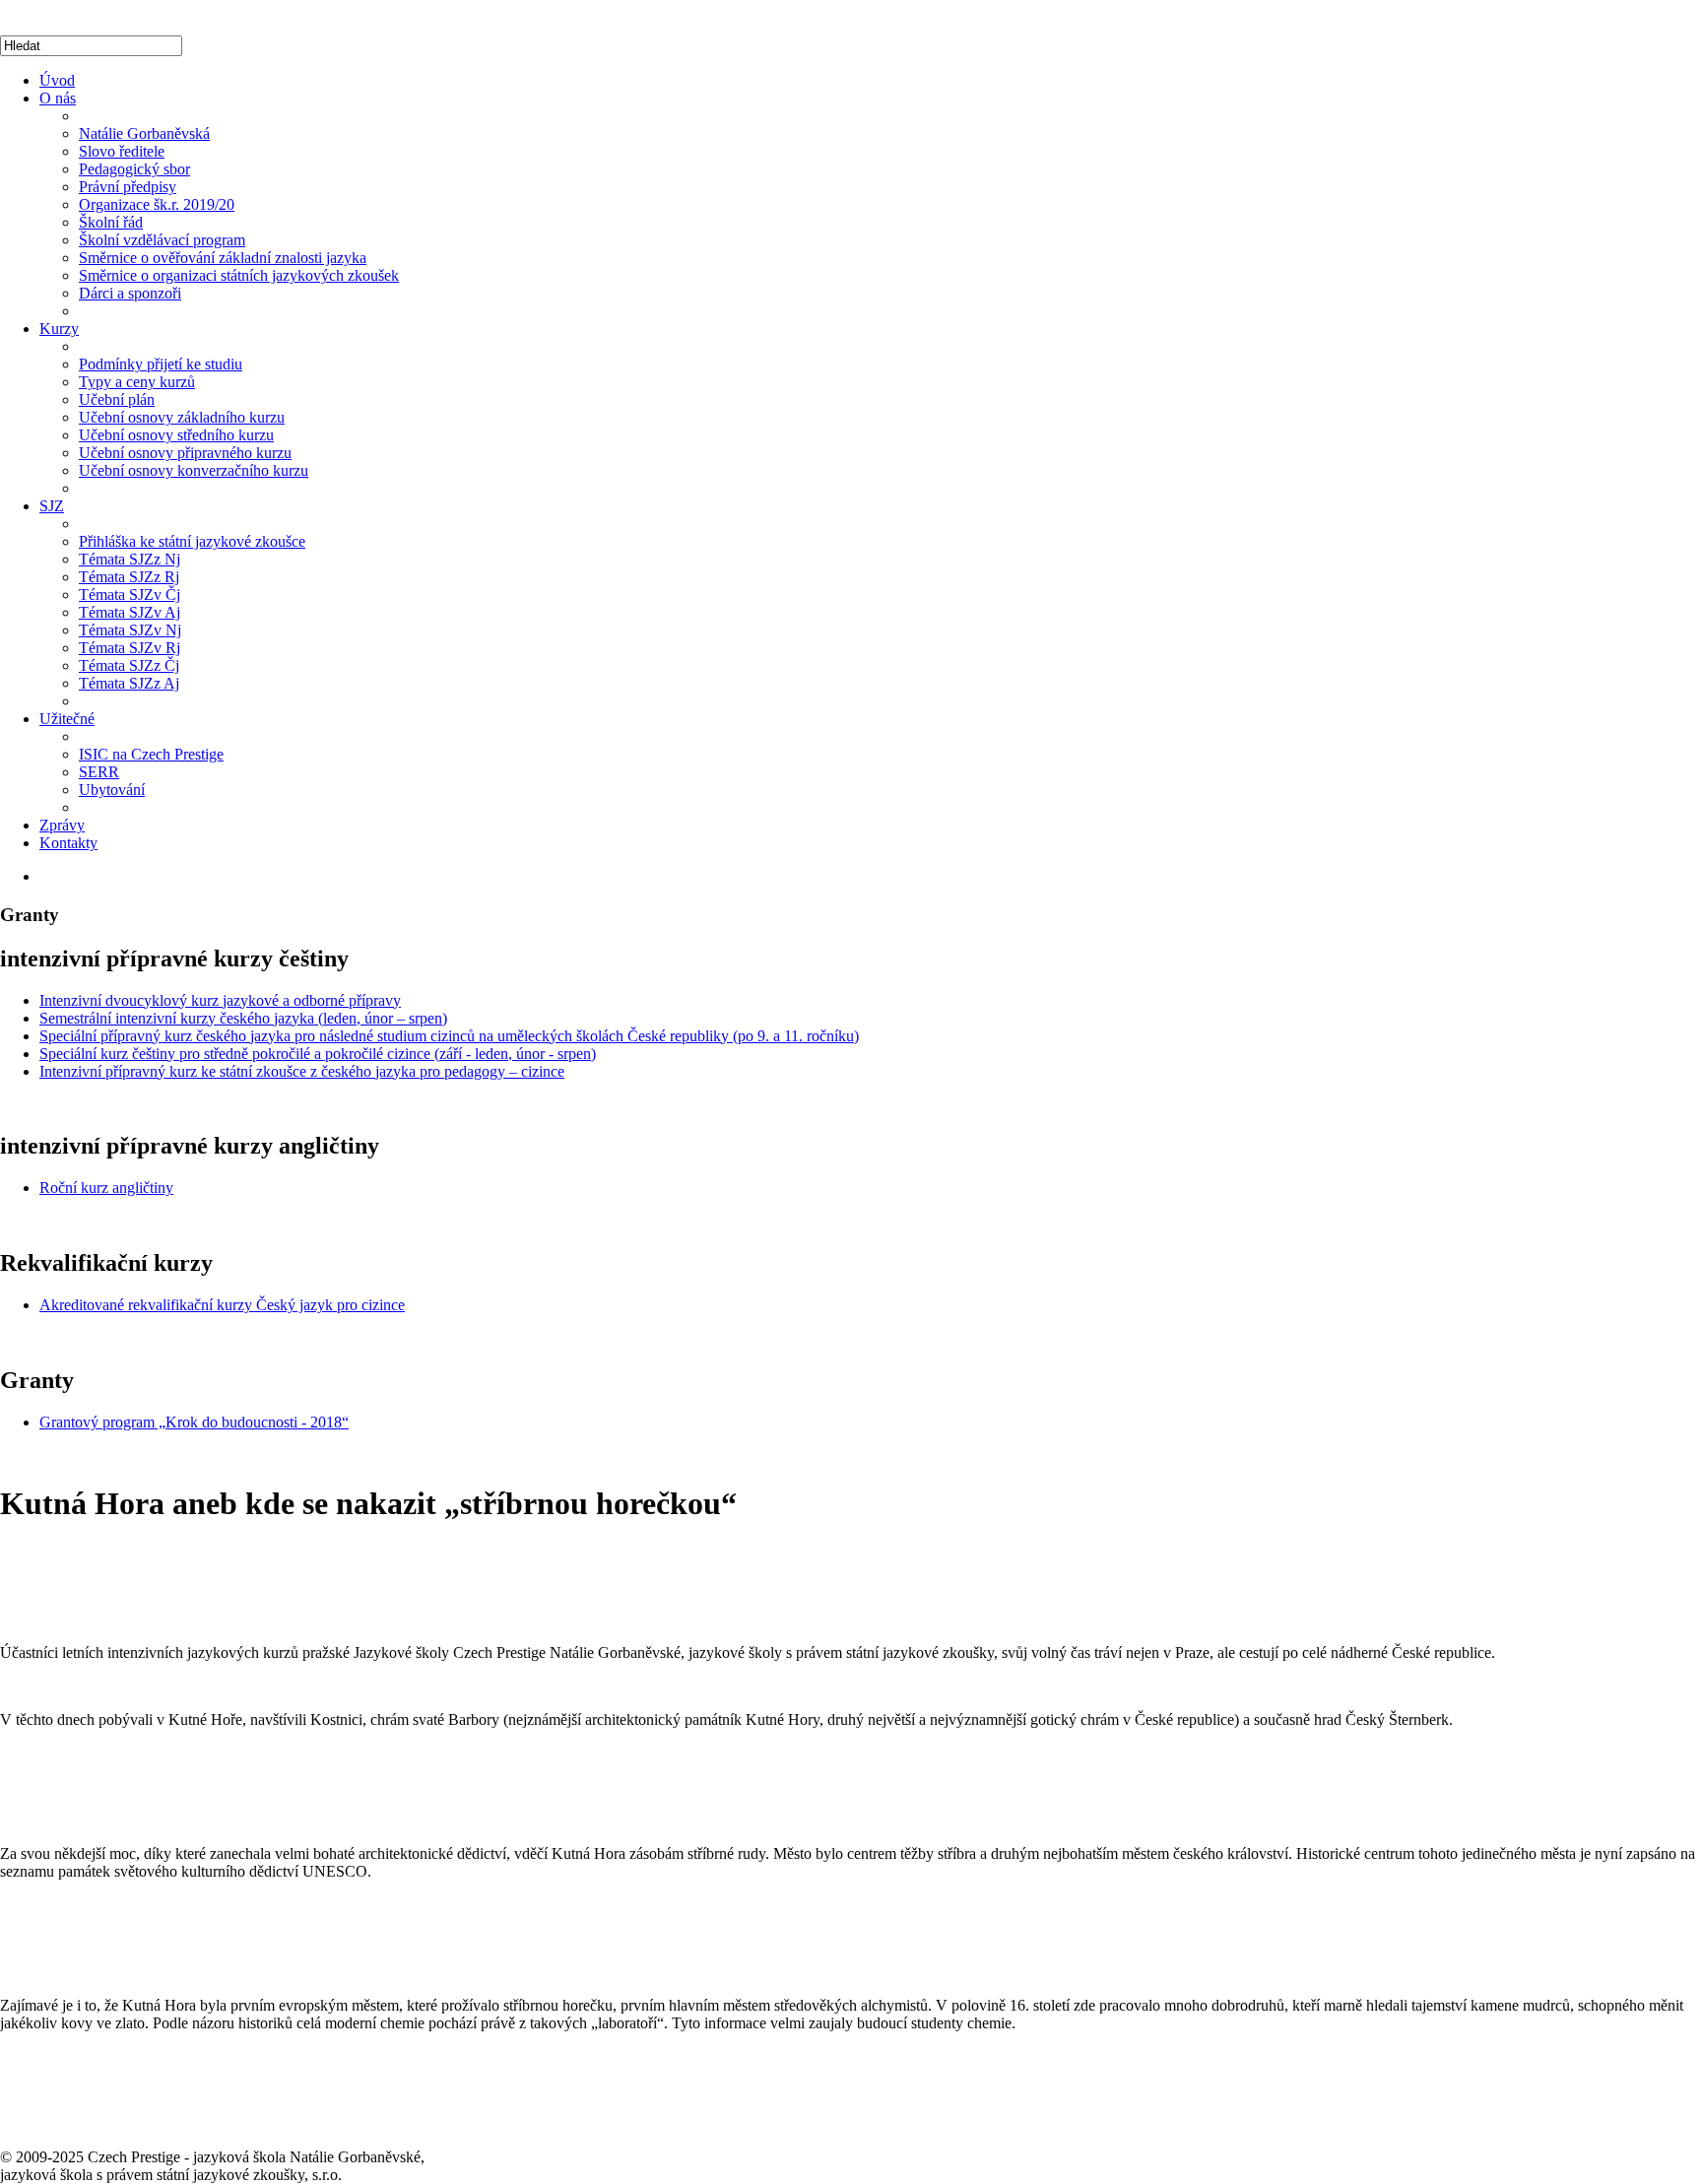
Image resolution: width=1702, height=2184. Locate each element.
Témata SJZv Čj (130, 595)
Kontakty (68, 843)
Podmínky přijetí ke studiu (161, 364)
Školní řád (111, 222)
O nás (58, 98)
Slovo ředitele (122, 151)
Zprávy (62, 825)
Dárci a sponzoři (130, 293)
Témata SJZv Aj (130, 612)
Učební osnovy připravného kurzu (185, 453)
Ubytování (112, 790)
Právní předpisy (128, 187)
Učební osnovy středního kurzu (176, 435)
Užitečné (67, 719)
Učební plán (117, 399)
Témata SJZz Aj (129, 683)
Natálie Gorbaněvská (144, 133)
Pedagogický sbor (134, 169)
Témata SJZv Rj (130, 648)
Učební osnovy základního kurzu (182, 417)
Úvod (57, 80)
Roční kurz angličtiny (106, 1188)
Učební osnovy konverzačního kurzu (194, 470)
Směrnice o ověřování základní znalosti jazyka (223, 258)
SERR (99, 772)
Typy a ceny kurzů (137, 382)
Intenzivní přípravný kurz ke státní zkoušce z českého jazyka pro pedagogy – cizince (302, 1071)
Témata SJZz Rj (129, 577)
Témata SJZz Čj (129, 665)
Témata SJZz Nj (130, 559)
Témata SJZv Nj (130, 630)
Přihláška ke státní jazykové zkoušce (192, 541)
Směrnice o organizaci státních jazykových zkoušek (239, 275)
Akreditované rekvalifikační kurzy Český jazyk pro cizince (222, 1305)
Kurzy (59, 329)
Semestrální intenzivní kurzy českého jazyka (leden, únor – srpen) (243, 1018)
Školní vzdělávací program (162, 240)
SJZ (52, 506)
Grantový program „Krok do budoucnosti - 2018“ (194, 1422)
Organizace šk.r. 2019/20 (157, 204)
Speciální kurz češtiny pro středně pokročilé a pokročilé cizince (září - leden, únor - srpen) (318, 1054)
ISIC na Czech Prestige (151, 754)
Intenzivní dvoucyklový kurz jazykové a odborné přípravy (220, 1000)
